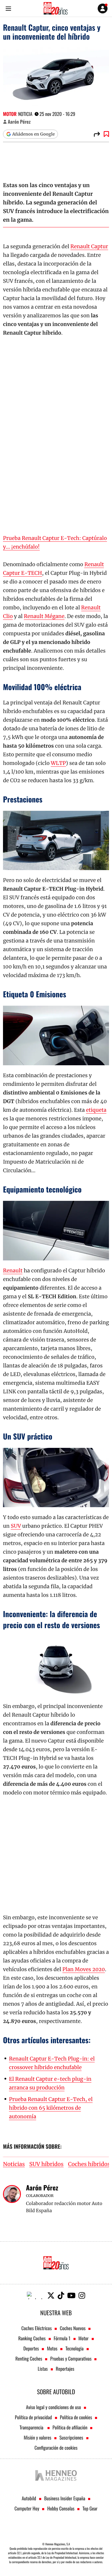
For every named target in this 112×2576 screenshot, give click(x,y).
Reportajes (65, 2369)
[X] (51, 2295)
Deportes (31, 2348)
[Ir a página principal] (56, 8)
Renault (13, 1271)
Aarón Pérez (19, 122)
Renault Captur (89, 246)
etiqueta (96, 1110)
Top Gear (90, 2508)
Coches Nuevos (73, 2328)
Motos (52, 2348)
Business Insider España (65, 2498)
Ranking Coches (32, 2338)
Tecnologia (74, 2348)
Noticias (14, 2164)
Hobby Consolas (61, 2508)
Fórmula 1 (62, 2338)
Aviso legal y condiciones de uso (53, 2407)
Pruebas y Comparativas (71, 2358)
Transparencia (32, 2427)
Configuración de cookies (56, 2448)
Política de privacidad (33, 2417)
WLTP (58, 763)
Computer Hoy (27, 2508)
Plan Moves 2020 (84, 1969)
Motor (10, 114)
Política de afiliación (70, 2427)
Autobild (29, 2498)
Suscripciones (71, 2437)
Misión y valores (37, 2437)
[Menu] (8, 8)
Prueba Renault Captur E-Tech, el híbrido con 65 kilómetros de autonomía (51, 2108)
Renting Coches (29, 2358)
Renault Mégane (44, 616)
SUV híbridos (46, 2164)
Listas (43, 2369)
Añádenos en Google (33, 134)
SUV (16, 1526)
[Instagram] (82, 2295)
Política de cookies (76, 2417)
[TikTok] (61, 2295)
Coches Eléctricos (37, 2328)
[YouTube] (71, 2295)
